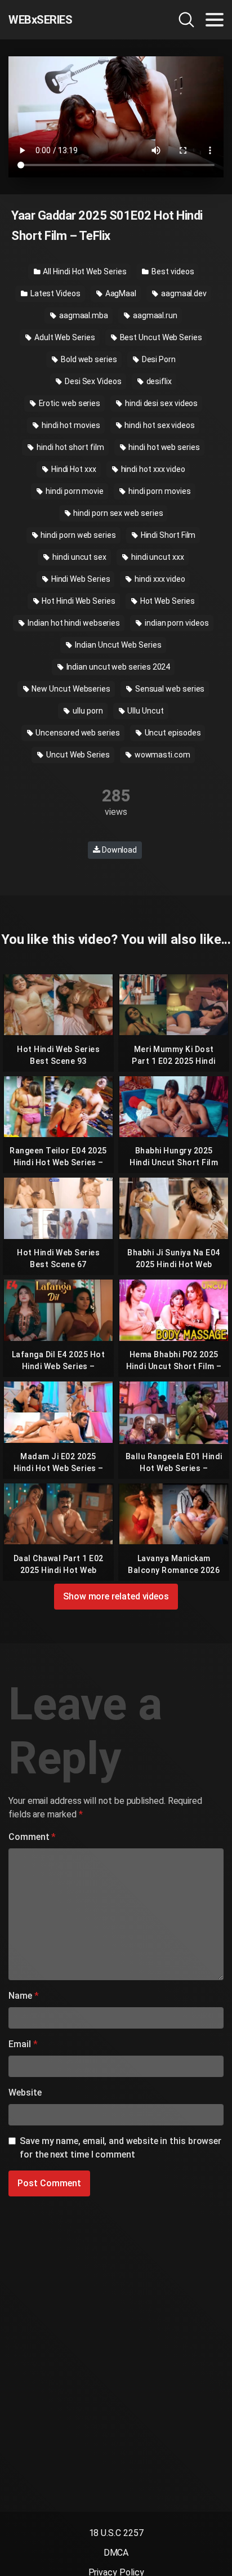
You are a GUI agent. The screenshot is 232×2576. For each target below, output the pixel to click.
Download (119, 850)
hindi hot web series (163, 447)
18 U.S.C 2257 (116, 2533)
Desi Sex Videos (92, 381)
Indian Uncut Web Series (117, 645)
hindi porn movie (74, 491)
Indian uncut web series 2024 (118, 667)
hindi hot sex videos (159, 425)
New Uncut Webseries (70, 689)
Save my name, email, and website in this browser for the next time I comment (121, 2148)
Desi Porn (158, 359)
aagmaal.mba (83, 315)
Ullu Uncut (144, 711)
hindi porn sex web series (118, 513)
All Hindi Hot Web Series (84, 271)
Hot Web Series (167, 601)
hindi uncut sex (79, 557)
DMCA (116, 2553)
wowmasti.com (162, 755)
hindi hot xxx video (152, 469)
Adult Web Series (64, 337)
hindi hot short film (69, 447)
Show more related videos (116, 1596)
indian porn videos (176, 623)
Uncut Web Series (77, 755)
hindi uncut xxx (157, 557)
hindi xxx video (159, 579)
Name (24, 1996)
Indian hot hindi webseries (73, 623)
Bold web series (88, 359)
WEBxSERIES (40, 20)
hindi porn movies (159, 491)
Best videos (172, 271)
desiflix (158, 381)
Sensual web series (169, 689)
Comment (32, 1837)
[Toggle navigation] (215, 20)
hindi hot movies (70, 425)
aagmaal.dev (183, 293)
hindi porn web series (78, 535)
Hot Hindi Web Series (77, 601)
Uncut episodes (172, 733)
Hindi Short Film (168, 535)
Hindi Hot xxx (73, 469)
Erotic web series (69, 403)
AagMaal (120, 293)
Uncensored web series (77, 733)
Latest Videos (55, 293)
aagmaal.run (154, 315)
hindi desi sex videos (160, 403)
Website (25, 2093)
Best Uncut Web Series (160, 337)
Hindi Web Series (80, 579)
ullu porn (87, 711)
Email (23, 2044)
